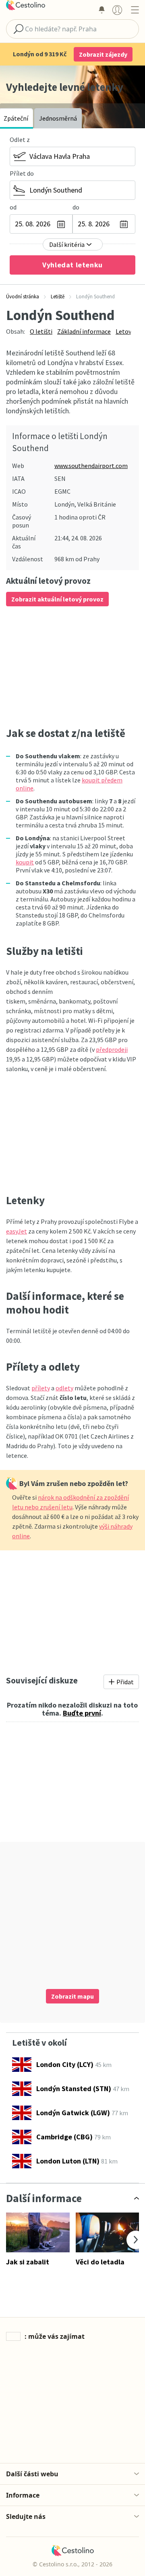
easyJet (17, 1231)
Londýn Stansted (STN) (74, 2089)
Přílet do (22, 173)
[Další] (136, 2240)
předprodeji (112, 1049)
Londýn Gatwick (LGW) (73, 2113)
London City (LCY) (65, 2064)
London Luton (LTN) (68, 2161)
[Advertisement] (72, 666)
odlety (64, 1388)
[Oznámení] (101, 10)
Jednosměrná (58, 118)
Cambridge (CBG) (64, 2137)
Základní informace (84, 331)
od (13, 207)
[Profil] (117, 10)
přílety (41, 1388)
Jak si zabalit (28, 2262)
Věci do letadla (100, 2262)
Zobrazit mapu (72, 1996)
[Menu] (135, 10)
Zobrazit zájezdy (103, 54)
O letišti (41, 331)
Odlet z (20, 140)
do (76, 207)
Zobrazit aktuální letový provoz (57, 599)
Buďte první (82, 1713)
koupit (25, 862)
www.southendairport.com (91, 466)
